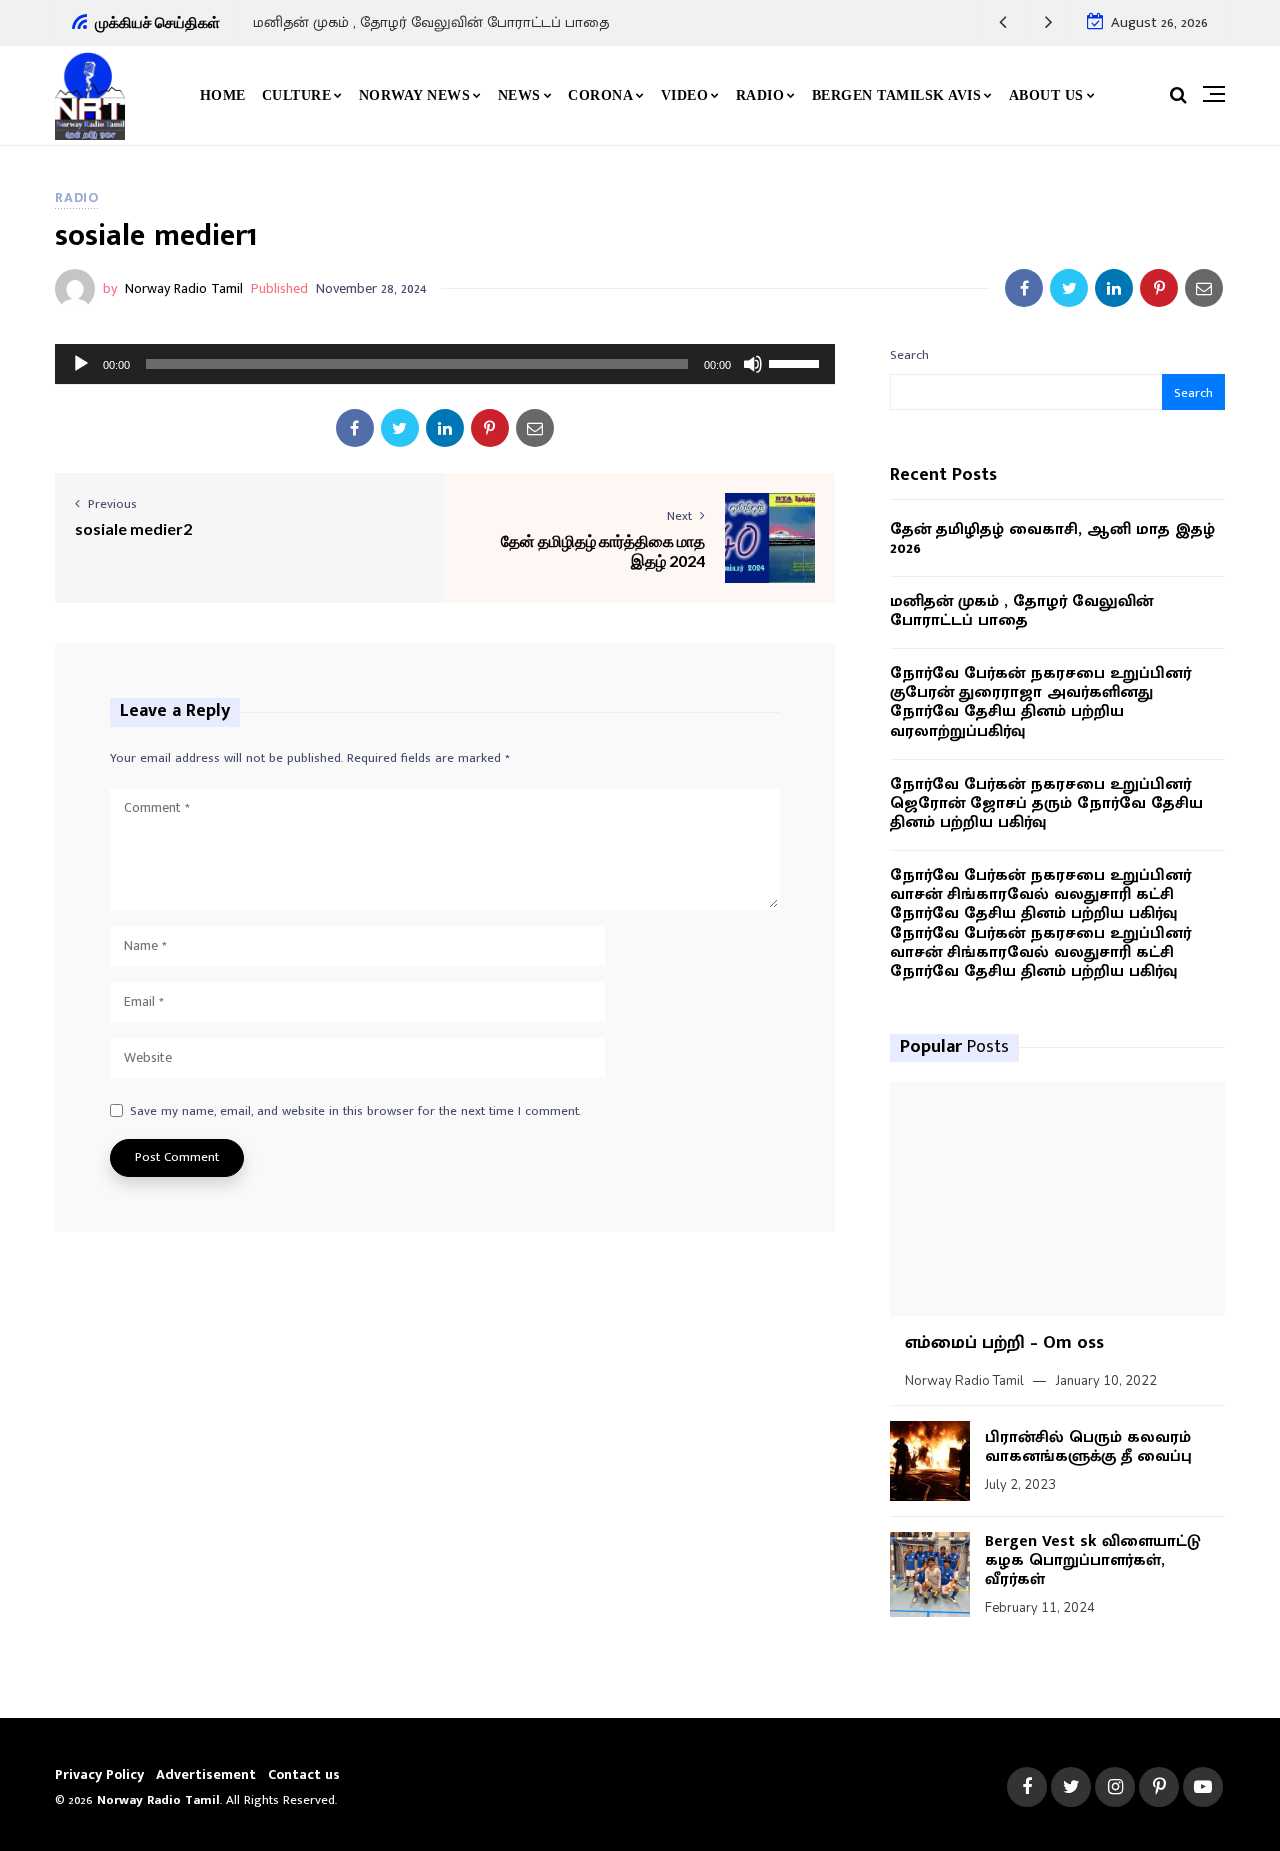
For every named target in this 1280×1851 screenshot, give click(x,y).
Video (685, 95)
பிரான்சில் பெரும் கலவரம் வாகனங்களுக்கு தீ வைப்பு (1088, 1447)
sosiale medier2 (133, 528)
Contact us (304, 1774)
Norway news (415, 95)
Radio (760, 95)
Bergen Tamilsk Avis (897, 95)
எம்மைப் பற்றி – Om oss (1004, 1343)
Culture (297, 95)
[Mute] (753, 364)
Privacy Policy (99, 1774)
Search (909, 355)
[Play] (81, 364)
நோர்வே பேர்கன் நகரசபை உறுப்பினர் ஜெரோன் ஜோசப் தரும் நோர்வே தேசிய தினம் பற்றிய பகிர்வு (1046, 804)
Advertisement (206, 1774)
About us (1046, 95)
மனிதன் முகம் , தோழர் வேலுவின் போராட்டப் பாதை (431, 22)
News (519, 95)
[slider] (797, 362)
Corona (600, 95)
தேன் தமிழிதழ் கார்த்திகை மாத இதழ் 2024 (603, 550)
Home (223, 95)
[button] (1003, 22)
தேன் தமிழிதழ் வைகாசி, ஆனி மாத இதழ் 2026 (1052, 539)
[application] (445, 364)
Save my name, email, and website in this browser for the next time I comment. (355, 1112)
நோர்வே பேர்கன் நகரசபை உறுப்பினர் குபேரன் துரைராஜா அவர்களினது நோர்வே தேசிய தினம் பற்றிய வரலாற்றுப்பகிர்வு (1040, 702)
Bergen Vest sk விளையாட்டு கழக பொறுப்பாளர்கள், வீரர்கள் (1093, 1560)
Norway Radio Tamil (184, 288)
